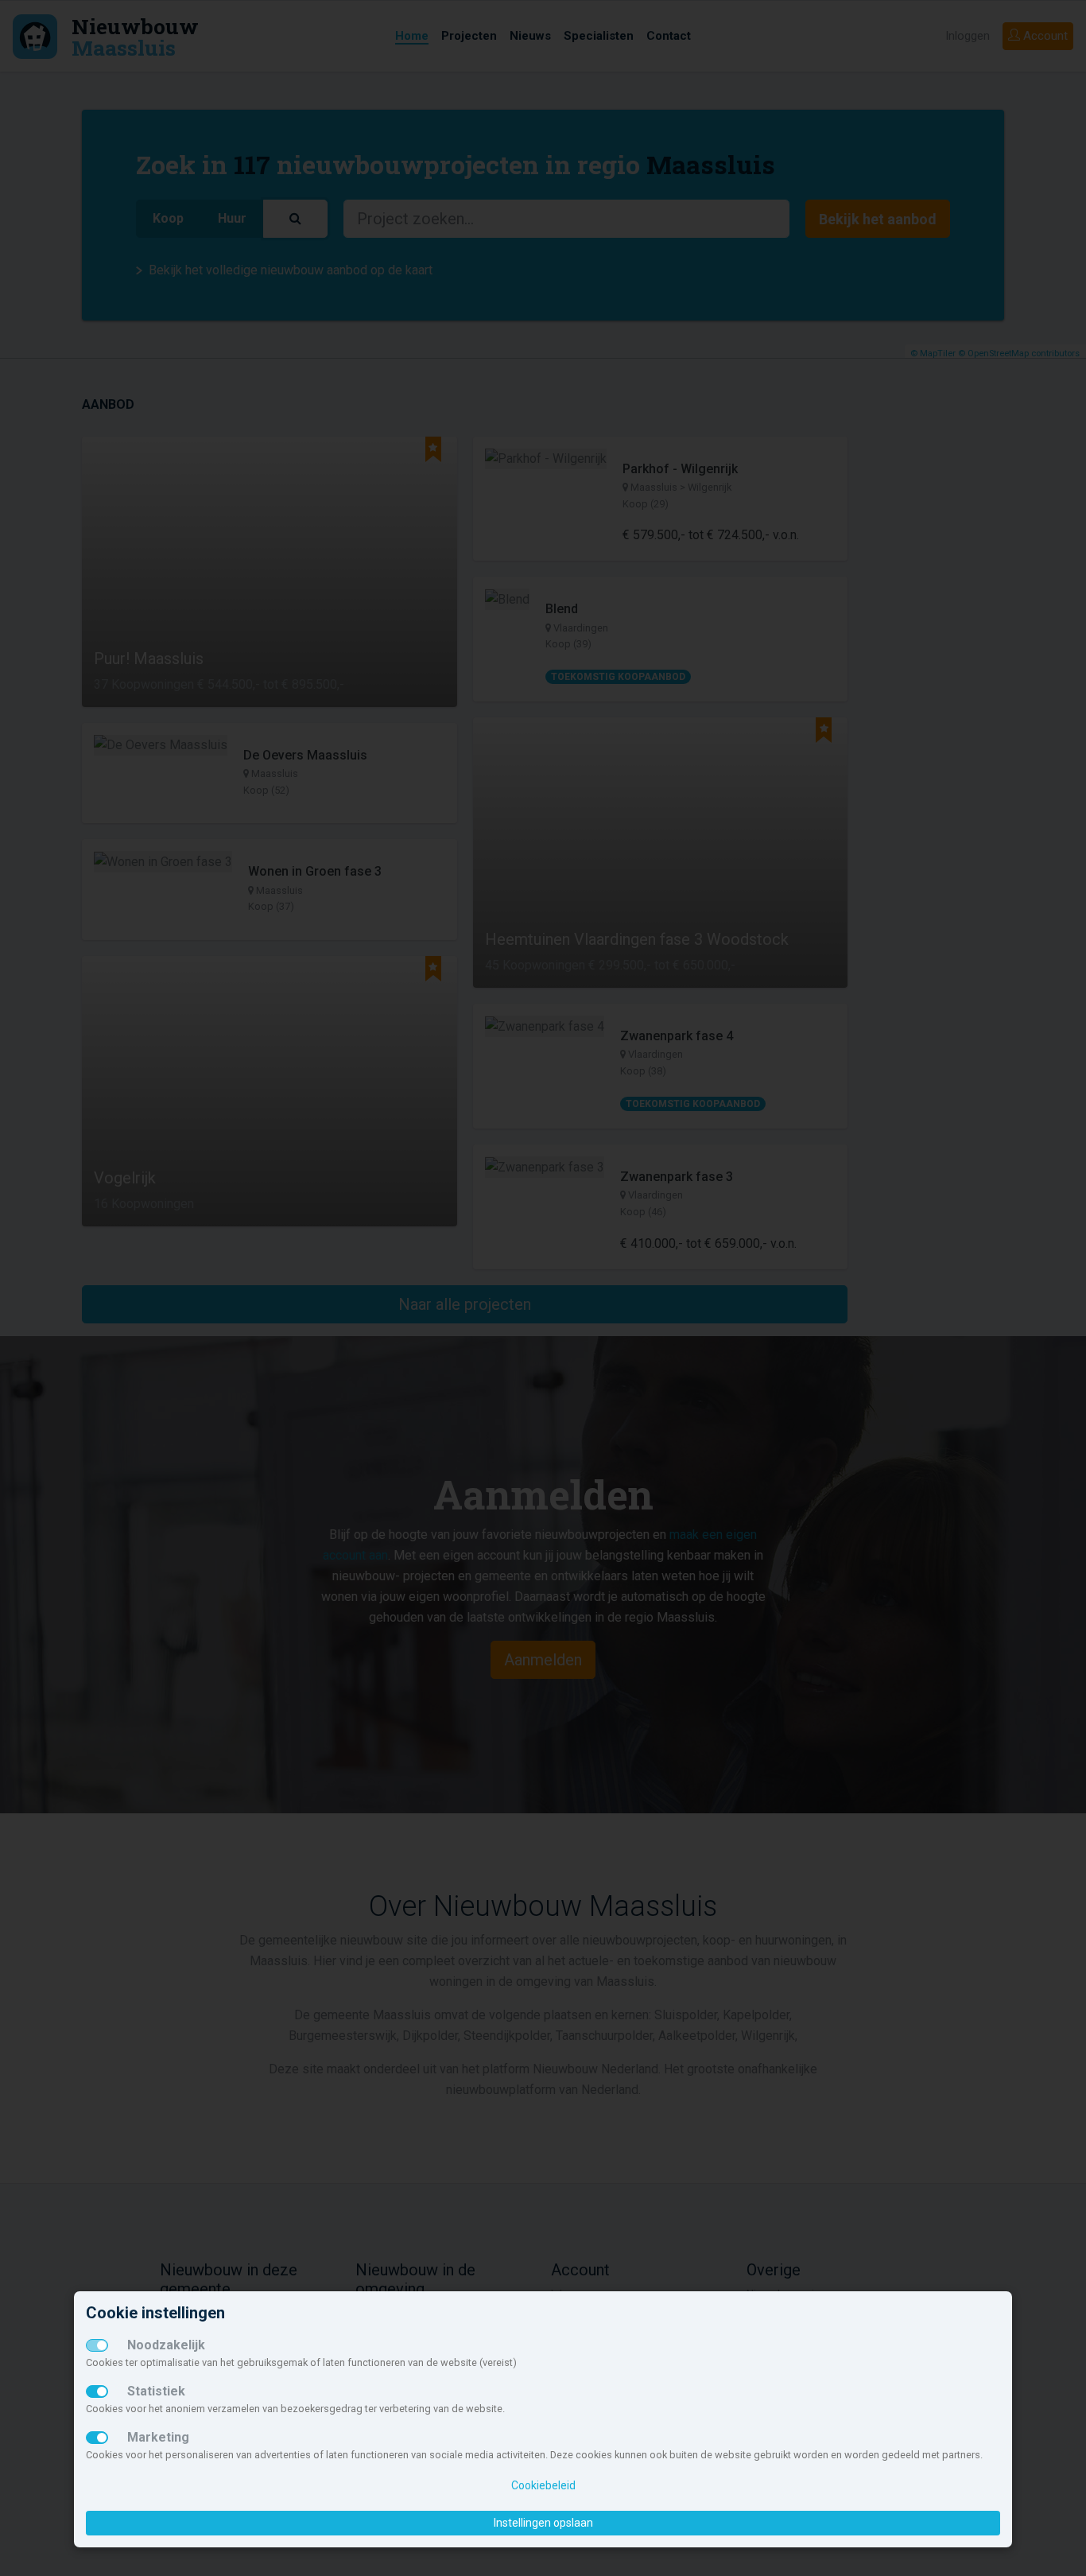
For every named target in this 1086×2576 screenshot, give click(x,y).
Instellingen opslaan (543, 2523)
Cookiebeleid (543, 2485)
